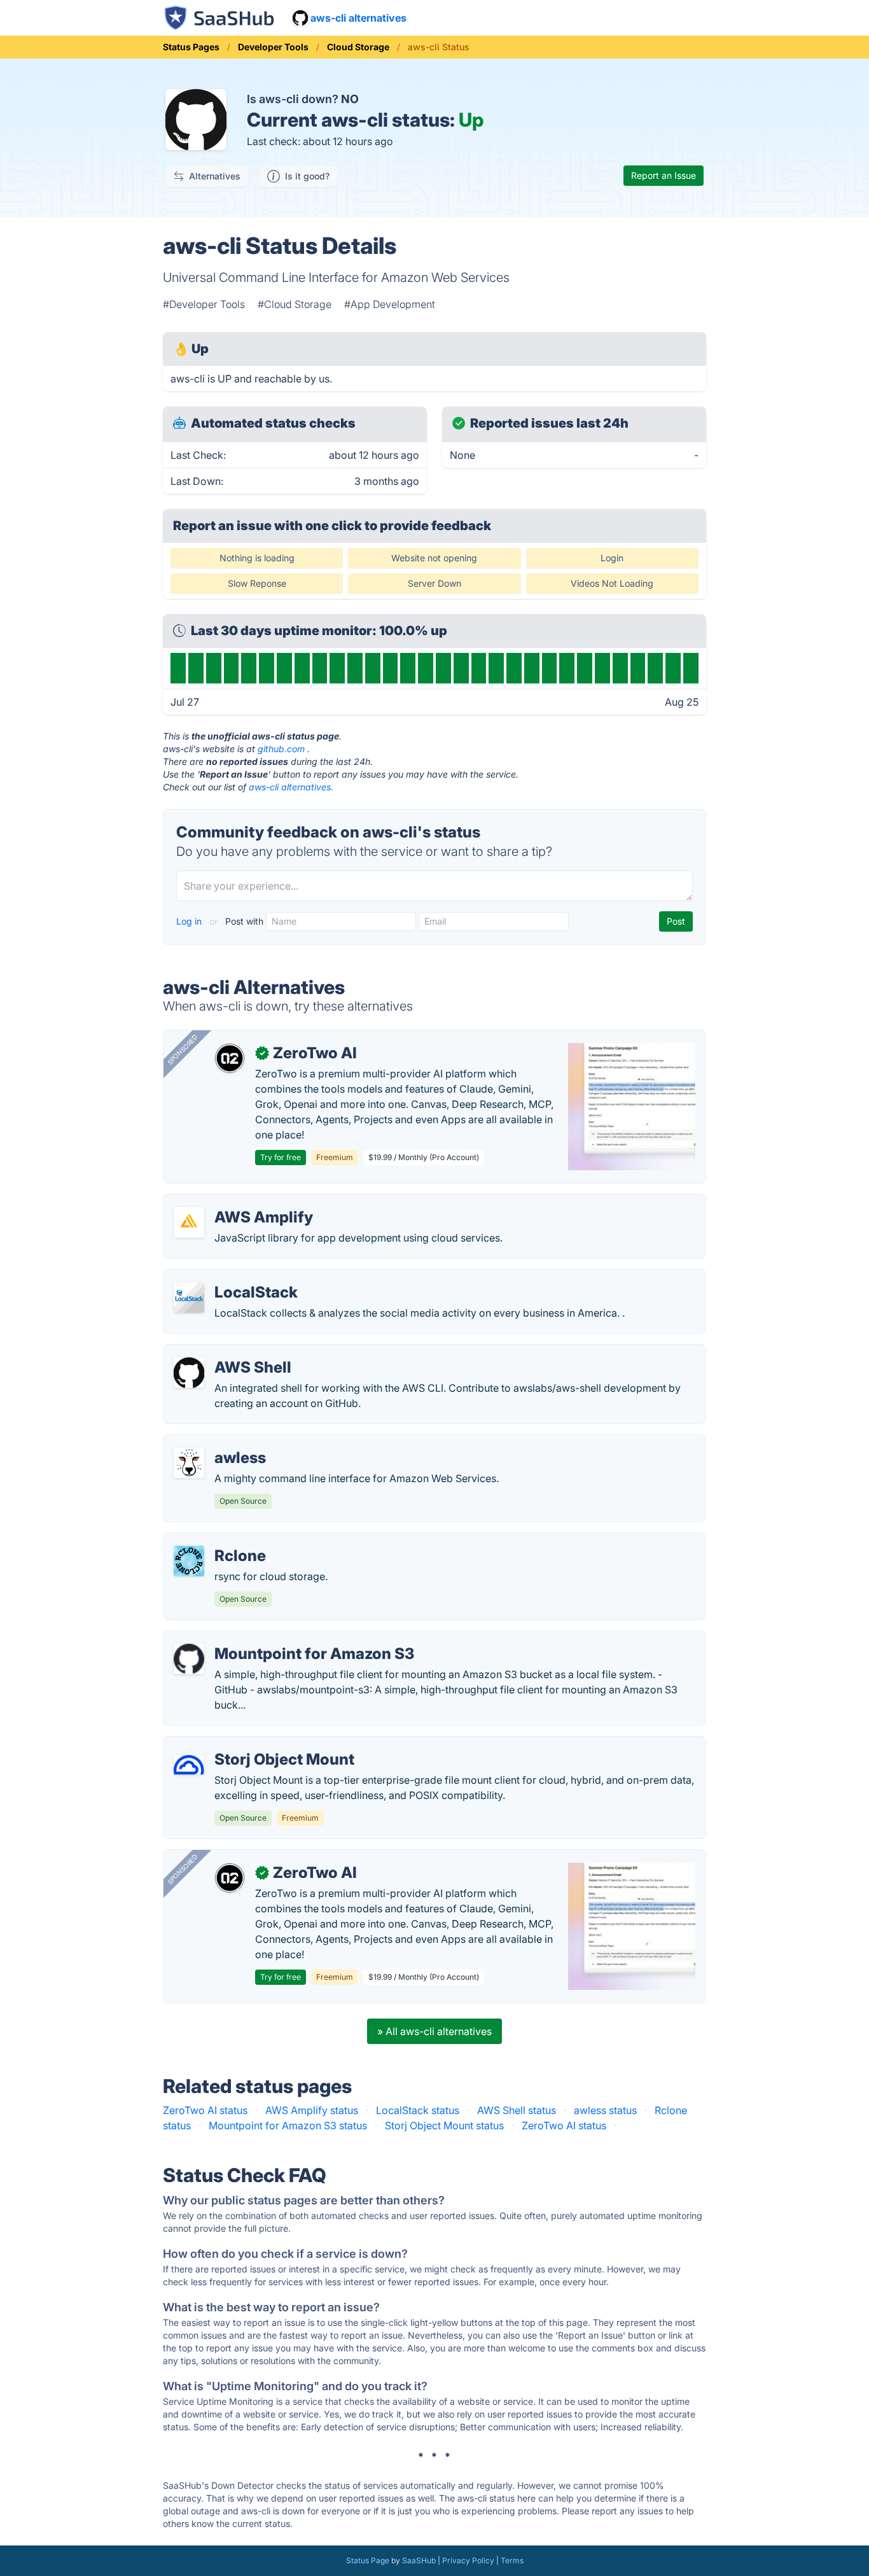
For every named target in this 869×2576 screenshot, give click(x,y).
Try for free (281, 1157)
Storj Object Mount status (444, 2125)
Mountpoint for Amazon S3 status (288, 2125)
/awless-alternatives (221, 1443)
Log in (190, 921)
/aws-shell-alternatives (228, 1352)
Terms (512, 2560)
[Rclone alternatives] (189, 1561)
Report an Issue (664, 175)
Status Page (368, 2560)
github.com (281, 749)
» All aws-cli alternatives (434, 2031)
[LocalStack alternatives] (189, 1298)
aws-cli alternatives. (291, 787)
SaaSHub (419, 2560)
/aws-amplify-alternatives (234, 1202)
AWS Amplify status (312, 2110)
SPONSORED (183, 1049)
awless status (605, 2110)
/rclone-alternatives (220, 1541)
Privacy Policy (468, 2560)
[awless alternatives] (189, 1463)
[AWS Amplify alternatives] (189, 1222)
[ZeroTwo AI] (230, 1058)
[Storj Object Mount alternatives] (189, 1765)
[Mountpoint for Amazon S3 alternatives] (189, 1659)
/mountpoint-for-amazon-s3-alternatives (270, 1639)
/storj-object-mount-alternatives (250, 1744)
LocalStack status (418, 2110)
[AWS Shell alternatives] (189, 1373)
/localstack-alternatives (229, 1277)
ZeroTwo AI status (205, 2110)
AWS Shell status (517, 2110)
